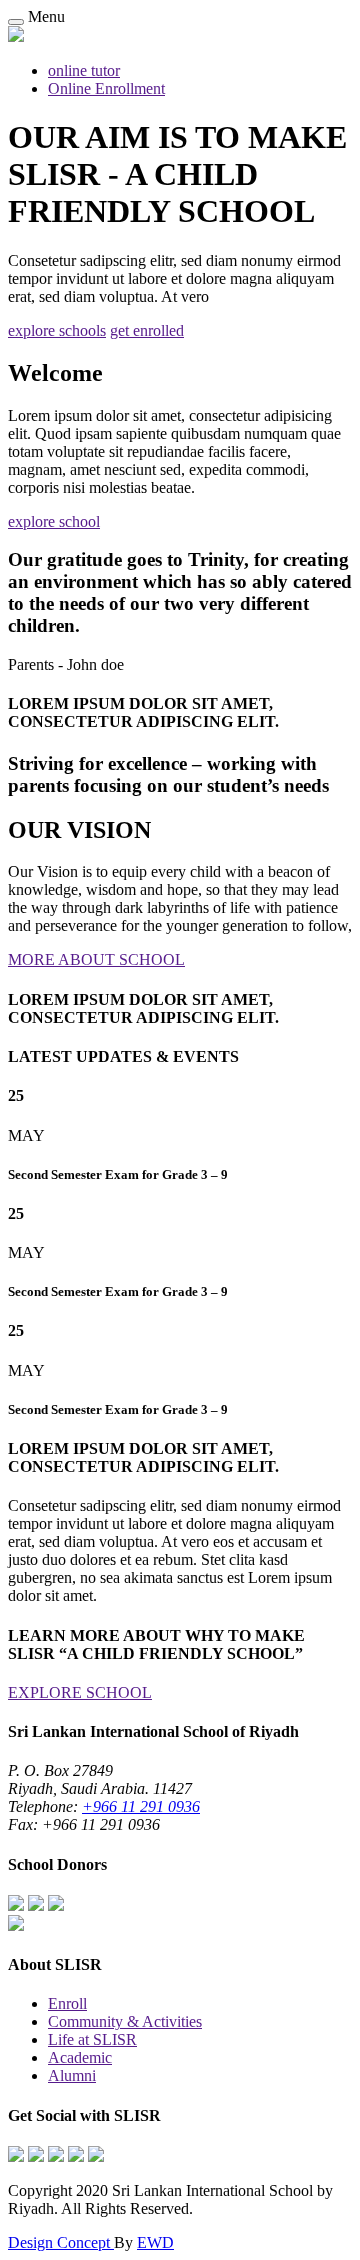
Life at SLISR (92, 2039)
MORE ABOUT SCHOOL (96, 959)
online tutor (84, 70)
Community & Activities (125, 2021)
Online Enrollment (106, 88)
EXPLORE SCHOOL (80, 1692)
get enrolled (147, 330)
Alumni (72, 2075)
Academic (80, 2057)
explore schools (57, 330)
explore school (54, 521)
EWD (155, 2242)
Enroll (67, 2003)
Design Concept (61, 2242)
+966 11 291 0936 (141, 1806)
